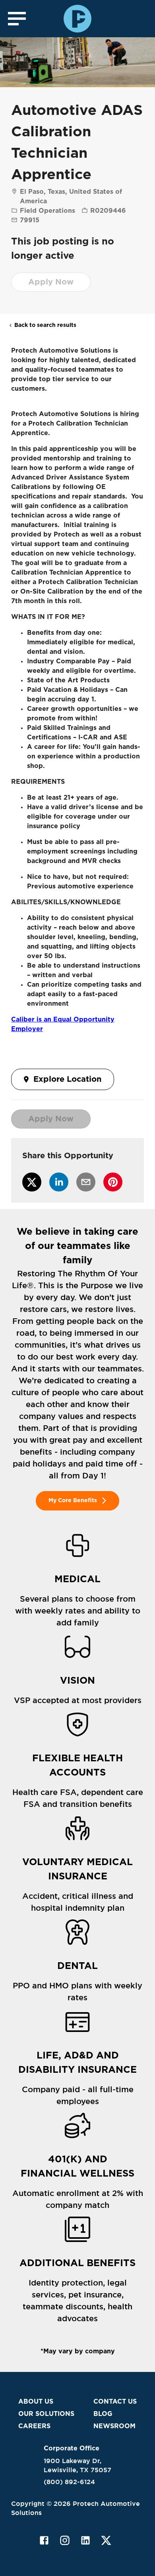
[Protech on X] (106, 2540)
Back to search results (45, 325)
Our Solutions (46, 2414)
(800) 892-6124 (69, 2482)
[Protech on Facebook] (44, 2540)
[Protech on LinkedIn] (85, 2540)
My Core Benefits (73, 1501)
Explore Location (67, 1079)
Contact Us (115, 2402)
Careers (34, 2426)
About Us (36, 2402)
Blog (103, 2414)
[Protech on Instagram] (65, 2540)
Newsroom (114, 2426)
